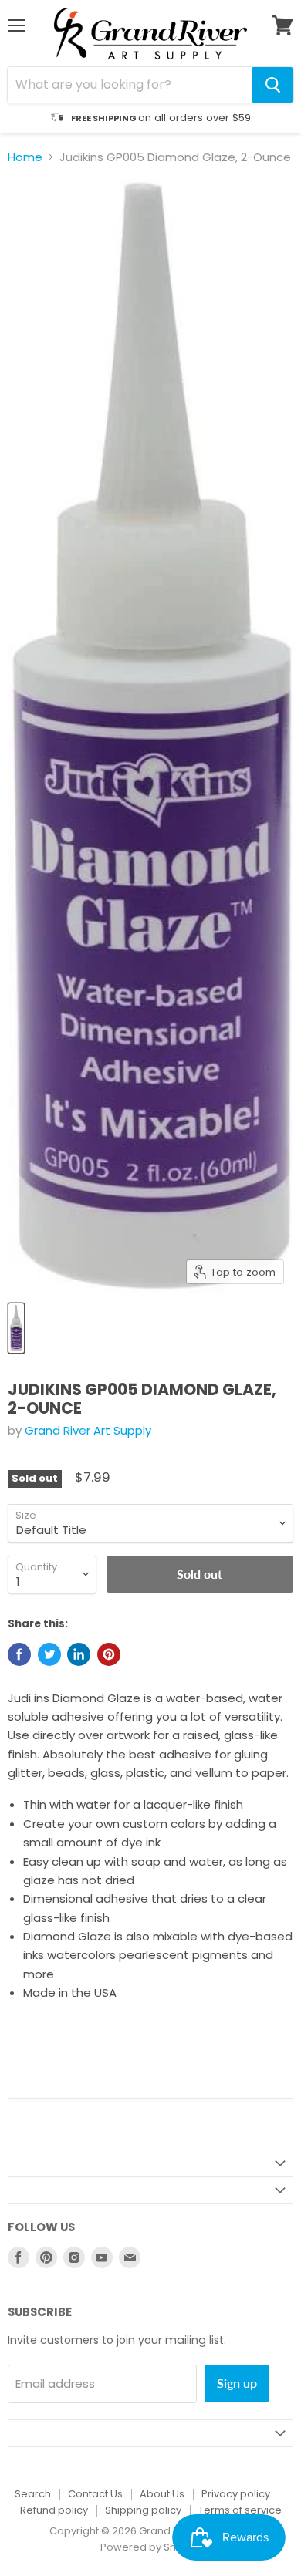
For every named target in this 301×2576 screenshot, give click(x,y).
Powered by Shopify (150, 2547)
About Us (162, 2494)
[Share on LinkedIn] (79, 1654)
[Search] (273, 85)
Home (25, 157)
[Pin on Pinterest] (109, 1654)
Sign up (237, 2383)
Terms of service (240, 2510)
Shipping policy (143, 2510)
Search (33, 2494)
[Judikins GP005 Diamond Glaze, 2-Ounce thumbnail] (16, 1328)
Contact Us (95, 2494)
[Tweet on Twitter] (49, 1654)
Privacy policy (236, 2494)
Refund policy (54, 2510)
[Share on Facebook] (19, 1654)
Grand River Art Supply (88, 1430)
